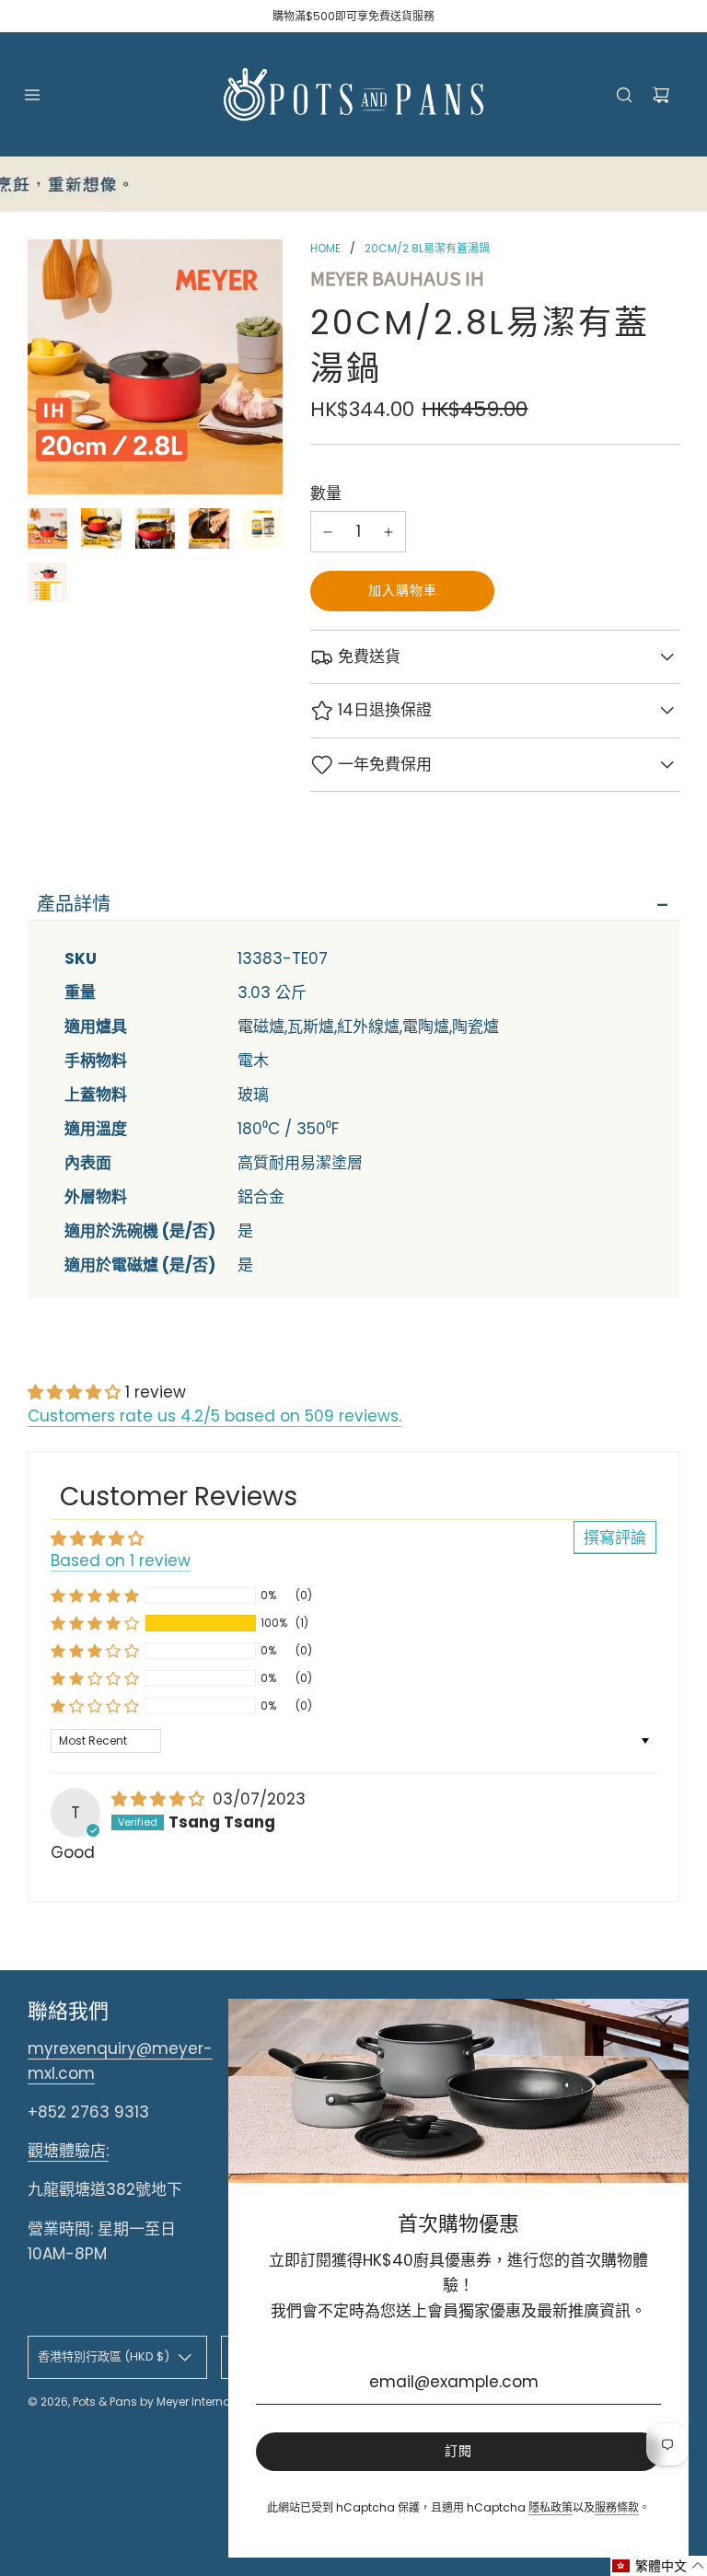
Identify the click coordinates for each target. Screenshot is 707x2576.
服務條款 (617, 2507)
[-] (328, 532)
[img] (160, 1799)
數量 (326, 493)
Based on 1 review (121, 1561)
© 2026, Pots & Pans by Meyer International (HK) (158, 2402)
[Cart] (661, 95)
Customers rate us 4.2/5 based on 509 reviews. (214, 1416)
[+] (388, 532)
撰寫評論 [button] (615, 1537)
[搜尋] (624, 95)
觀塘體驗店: (68, 2151)
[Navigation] (32, 95)
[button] (76, 1392)
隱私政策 (551, 2507)
